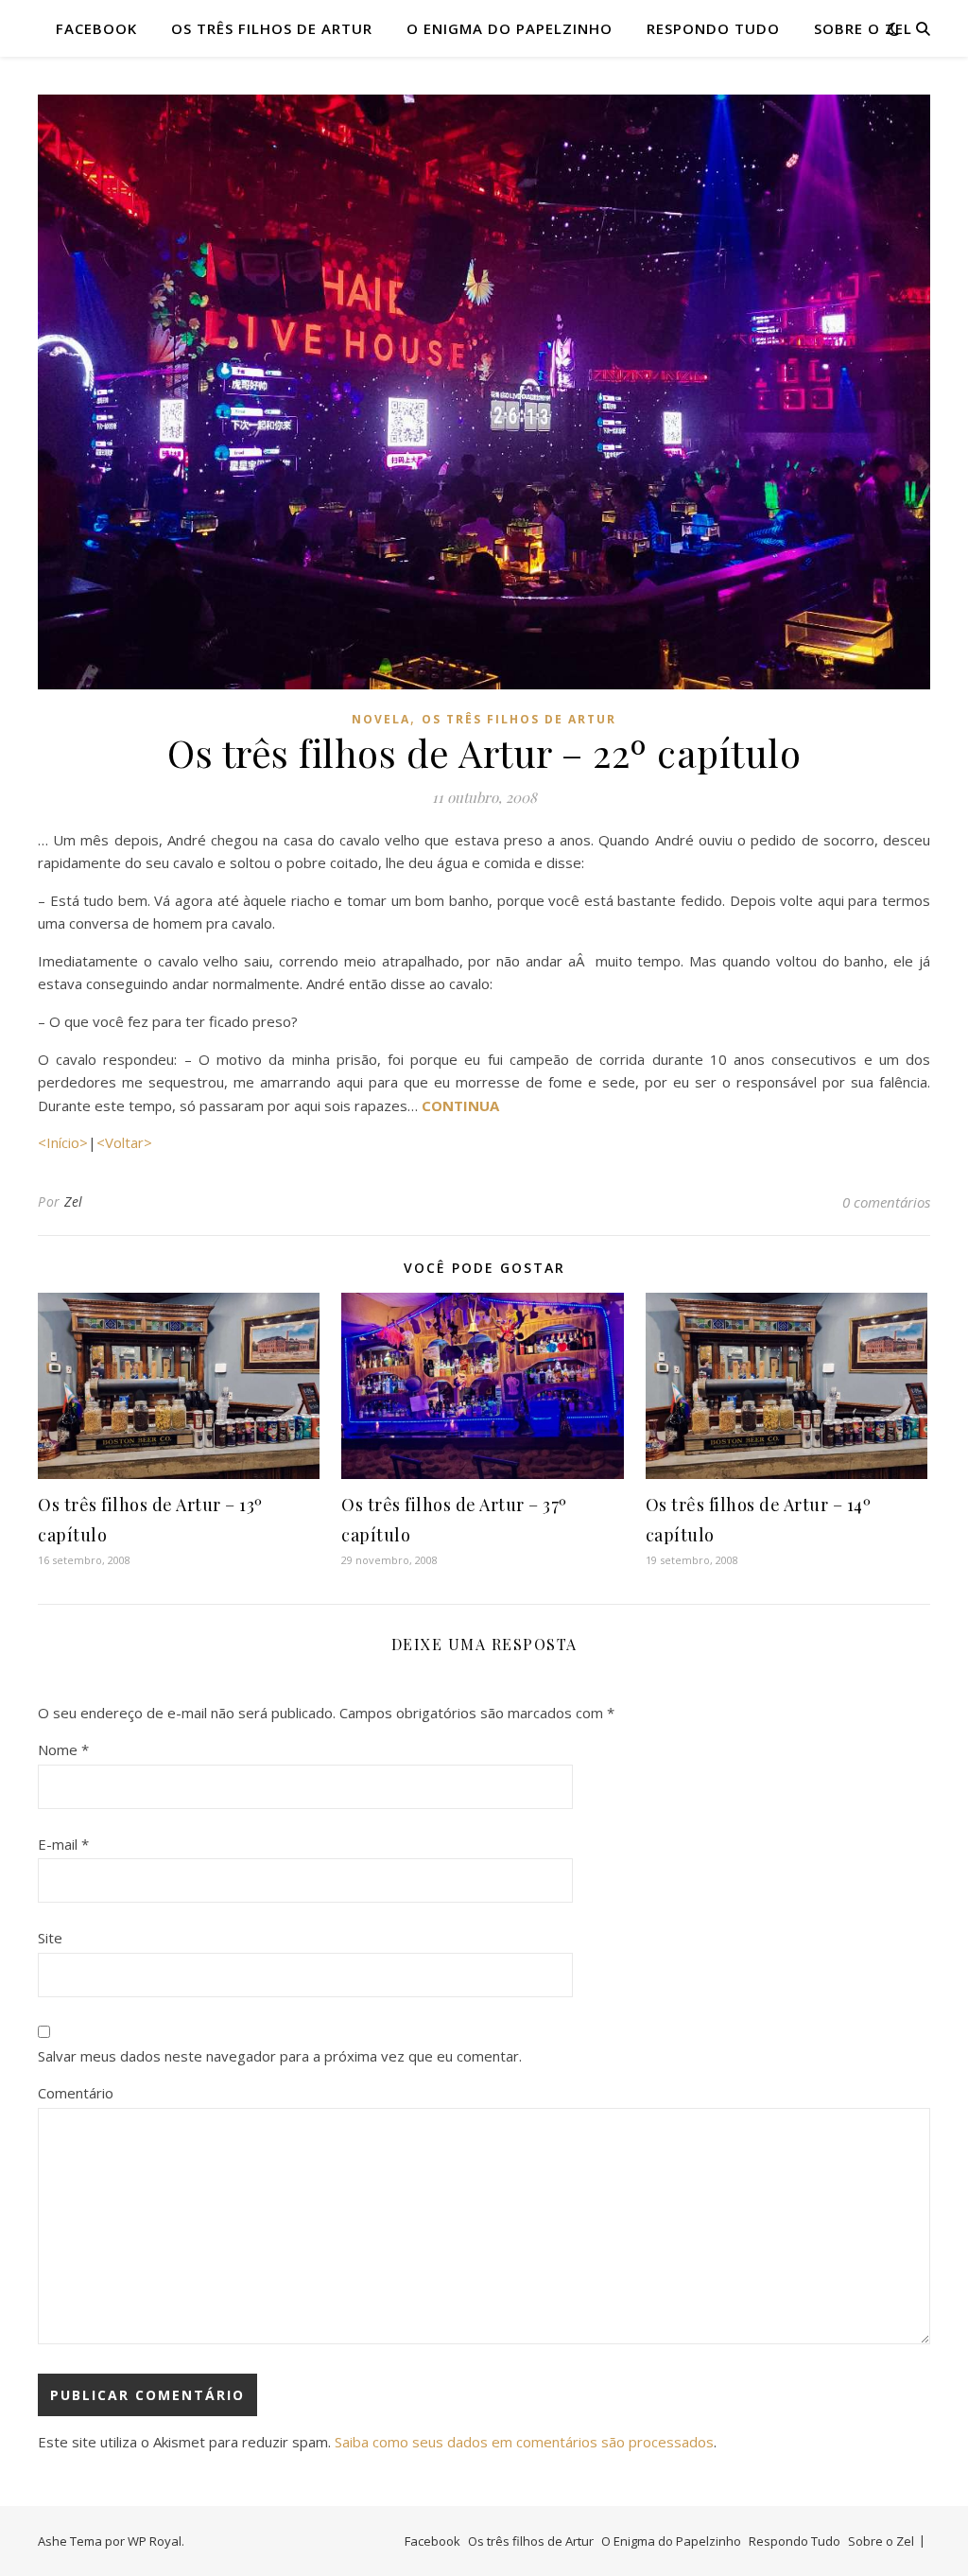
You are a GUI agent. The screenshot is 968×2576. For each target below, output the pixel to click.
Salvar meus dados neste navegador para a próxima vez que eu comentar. (280, 2056)
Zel (74, 1201)
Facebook (96, 28)
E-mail (63, 1844)
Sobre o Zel (863, 28)
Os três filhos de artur (519, 719)
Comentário (76, 2093)
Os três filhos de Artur (272, 28)
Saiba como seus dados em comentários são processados (524, 2442)
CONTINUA (460, 1105)
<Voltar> (124, 1142)
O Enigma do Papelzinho (510, 28)
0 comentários (886, 1202)
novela (381, 719)
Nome (63, 1749)
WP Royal (155, 2541)
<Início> (63, 1142)
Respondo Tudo (713, 28)
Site (50, 1938)
